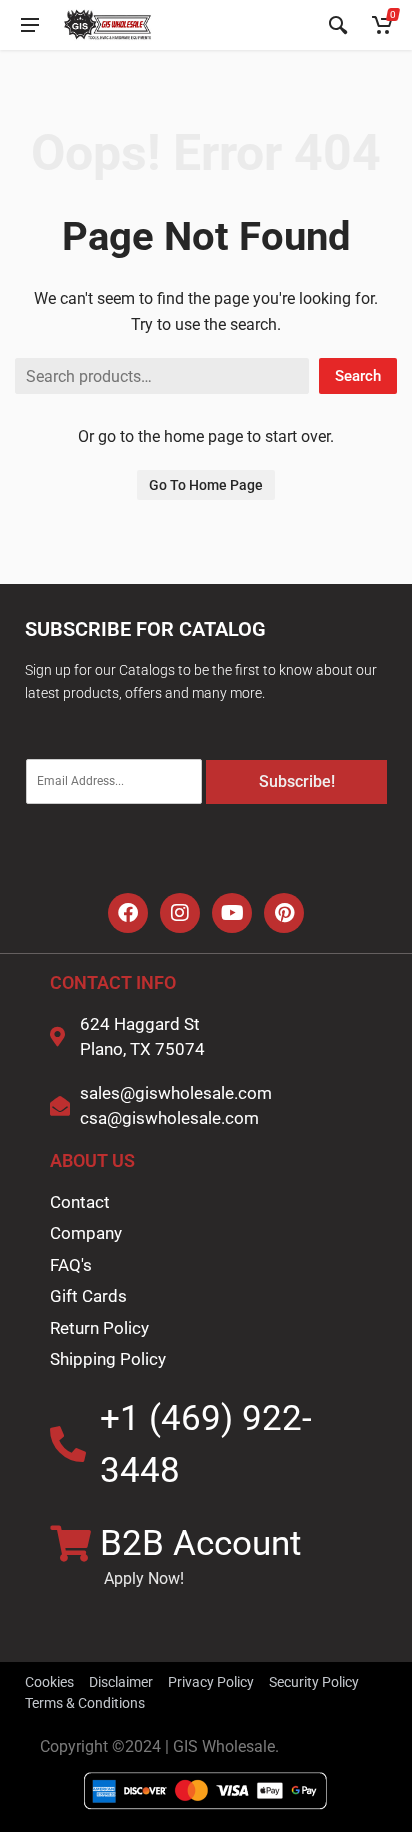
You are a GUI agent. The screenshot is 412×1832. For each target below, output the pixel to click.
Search (358, 376)
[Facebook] (128, 913)
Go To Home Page (206, 485)
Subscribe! (297, 781)
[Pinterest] (284, 913)
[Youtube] (232, 913)
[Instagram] (180, 913)
